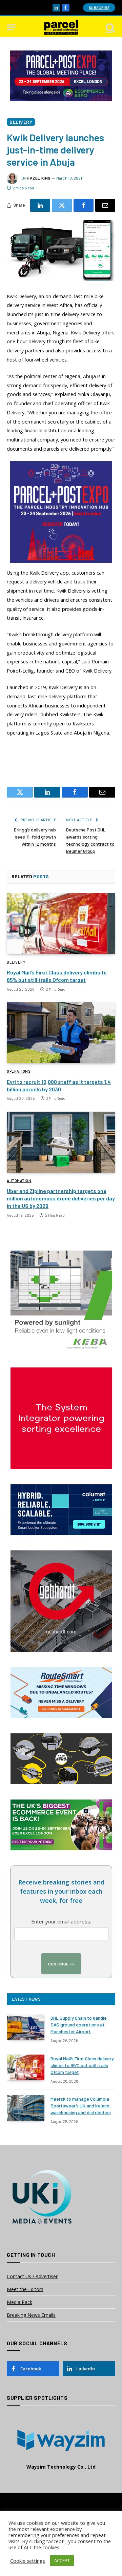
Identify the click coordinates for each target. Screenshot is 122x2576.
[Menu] (11, 27)
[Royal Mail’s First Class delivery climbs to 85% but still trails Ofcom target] (61, 924)
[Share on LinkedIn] (40, 205)
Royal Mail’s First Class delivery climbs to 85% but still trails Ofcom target (82, 2065)
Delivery (21, 122)
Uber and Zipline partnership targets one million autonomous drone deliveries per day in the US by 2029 (61, 1198)
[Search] (110, 27)
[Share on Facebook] (84, 205)
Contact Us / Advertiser (32, 2276)
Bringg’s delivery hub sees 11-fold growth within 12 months (35, 837)
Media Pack (19, 2302)
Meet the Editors (25, 2289)
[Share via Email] (105, 205)
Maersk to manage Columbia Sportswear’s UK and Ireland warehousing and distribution (81, 2106)
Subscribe (99, 8)
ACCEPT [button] (62, 2560)
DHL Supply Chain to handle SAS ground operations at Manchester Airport (79, 2025)
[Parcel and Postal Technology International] (61, 27)
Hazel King (39, 178)
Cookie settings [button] (28, 2561)
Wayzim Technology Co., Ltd (61, 2467)
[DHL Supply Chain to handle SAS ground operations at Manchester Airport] (26, 2027)
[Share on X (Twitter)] (62, 205)
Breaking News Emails (31, 2315)
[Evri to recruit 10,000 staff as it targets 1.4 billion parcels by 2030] (61, 1033)
